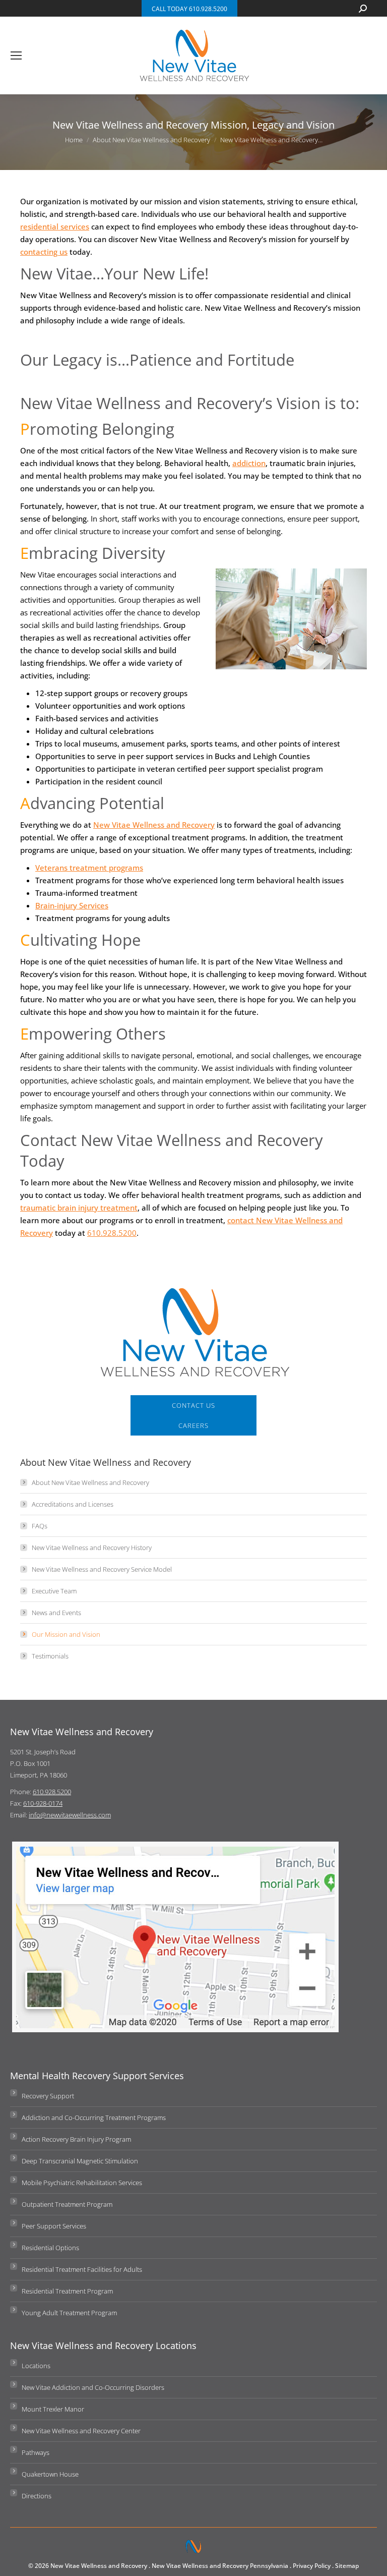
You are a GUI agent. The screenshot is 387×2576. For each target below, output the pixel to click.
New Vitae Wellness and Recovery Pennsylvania (220, 2566)
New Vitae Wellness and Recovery (154, 825)
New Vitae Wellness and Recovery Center (81, 2431)
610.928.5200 (112, 1233)
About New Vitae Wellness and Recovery (90, 1482)
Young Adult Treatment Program (69, 2313)
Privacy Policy (312, 2566)
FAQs (40, 1526)
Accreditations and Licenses (73, 1504)
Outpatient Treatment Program (67, 2204)
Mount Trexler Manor (53, 2409)
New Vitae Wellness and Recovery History (92, 1548)
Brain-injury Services (72, 905)
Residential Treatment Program (67, 2291)
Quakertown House (50, 2474)
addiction (249, 463)
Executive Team (54, 1591)
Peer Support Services (54, 2226)
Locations (36, 2366)
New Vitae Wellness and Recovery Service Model (102, 1569)
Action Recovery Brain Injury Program (76, 2139)
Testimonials (50, 1656)
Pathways (36, 2452)
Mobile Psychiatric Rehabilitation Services (82, 2183)
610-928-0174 (43, 1803)
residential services (55, 226)
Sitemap (347, 2566)
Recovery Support (48, 2096)
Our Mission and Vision (66, 1634)
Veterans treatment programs (89, 868)
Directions (37, 2496)
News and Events (56, 1613)
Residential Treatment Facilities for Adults (82, 2269)
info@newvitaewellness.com (70, 1815)
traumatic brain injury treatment (79, 1208)
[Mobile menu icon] (16, 55)
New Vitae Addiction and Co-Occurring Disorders (93, 2387)
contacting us (44, 252)
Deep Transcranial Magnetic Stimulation (80, 2161)
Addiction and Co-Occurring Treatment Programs (94, 2117)
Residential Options (50, 2248)
